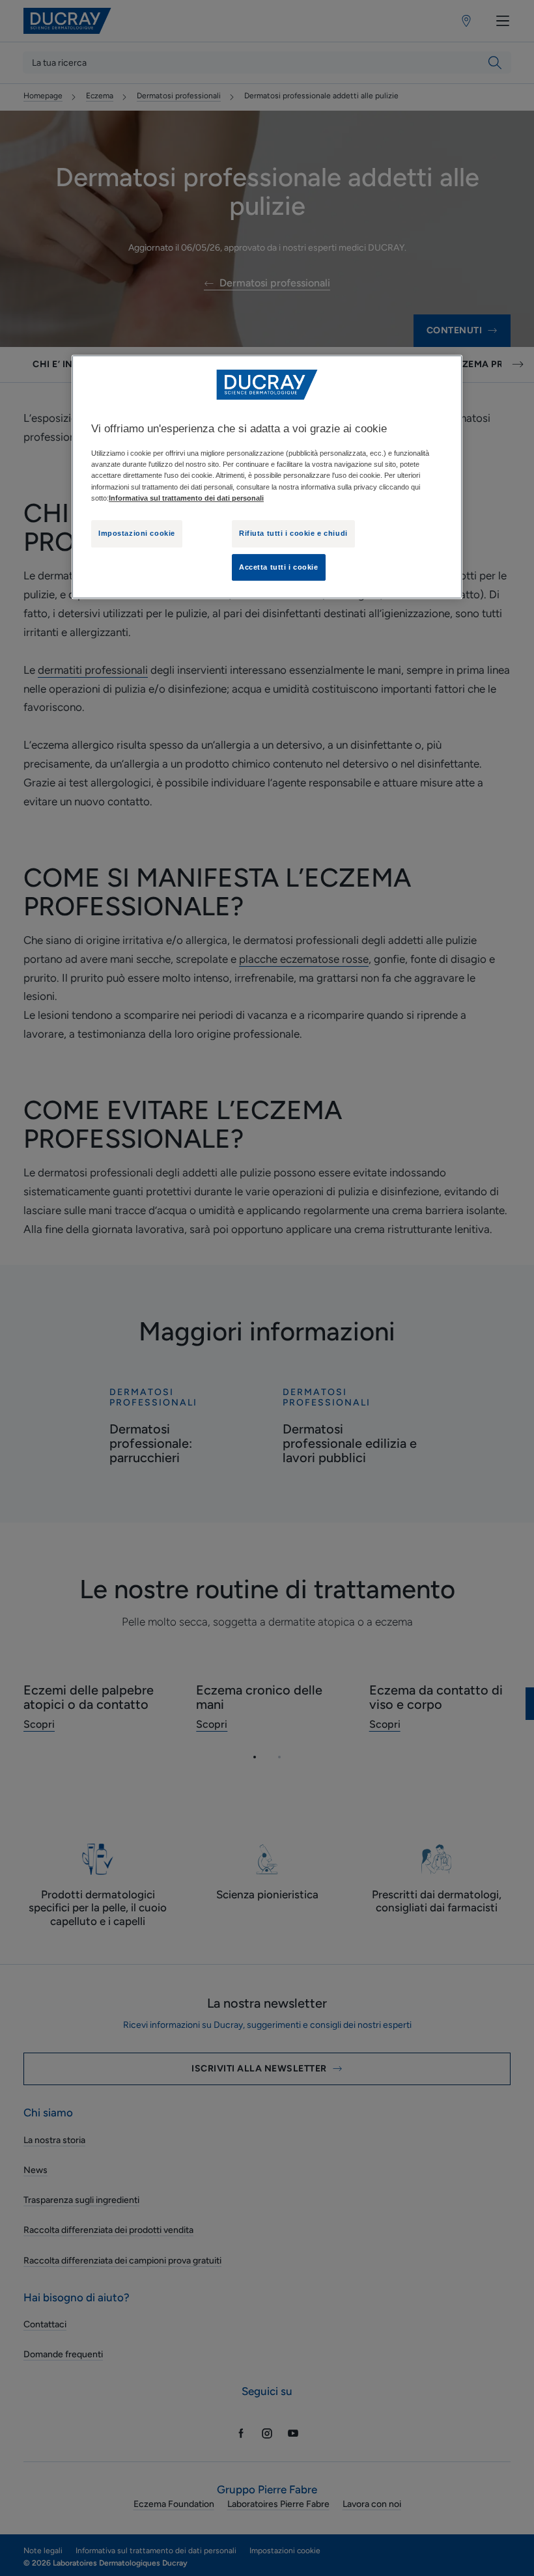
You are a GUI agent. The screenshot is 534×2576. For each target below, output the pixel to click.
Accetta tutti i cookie (279, 567)
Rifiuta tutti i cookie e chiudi (293, 533)
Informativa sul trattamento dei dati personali (186, 498)
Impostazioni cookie (137, 533)
